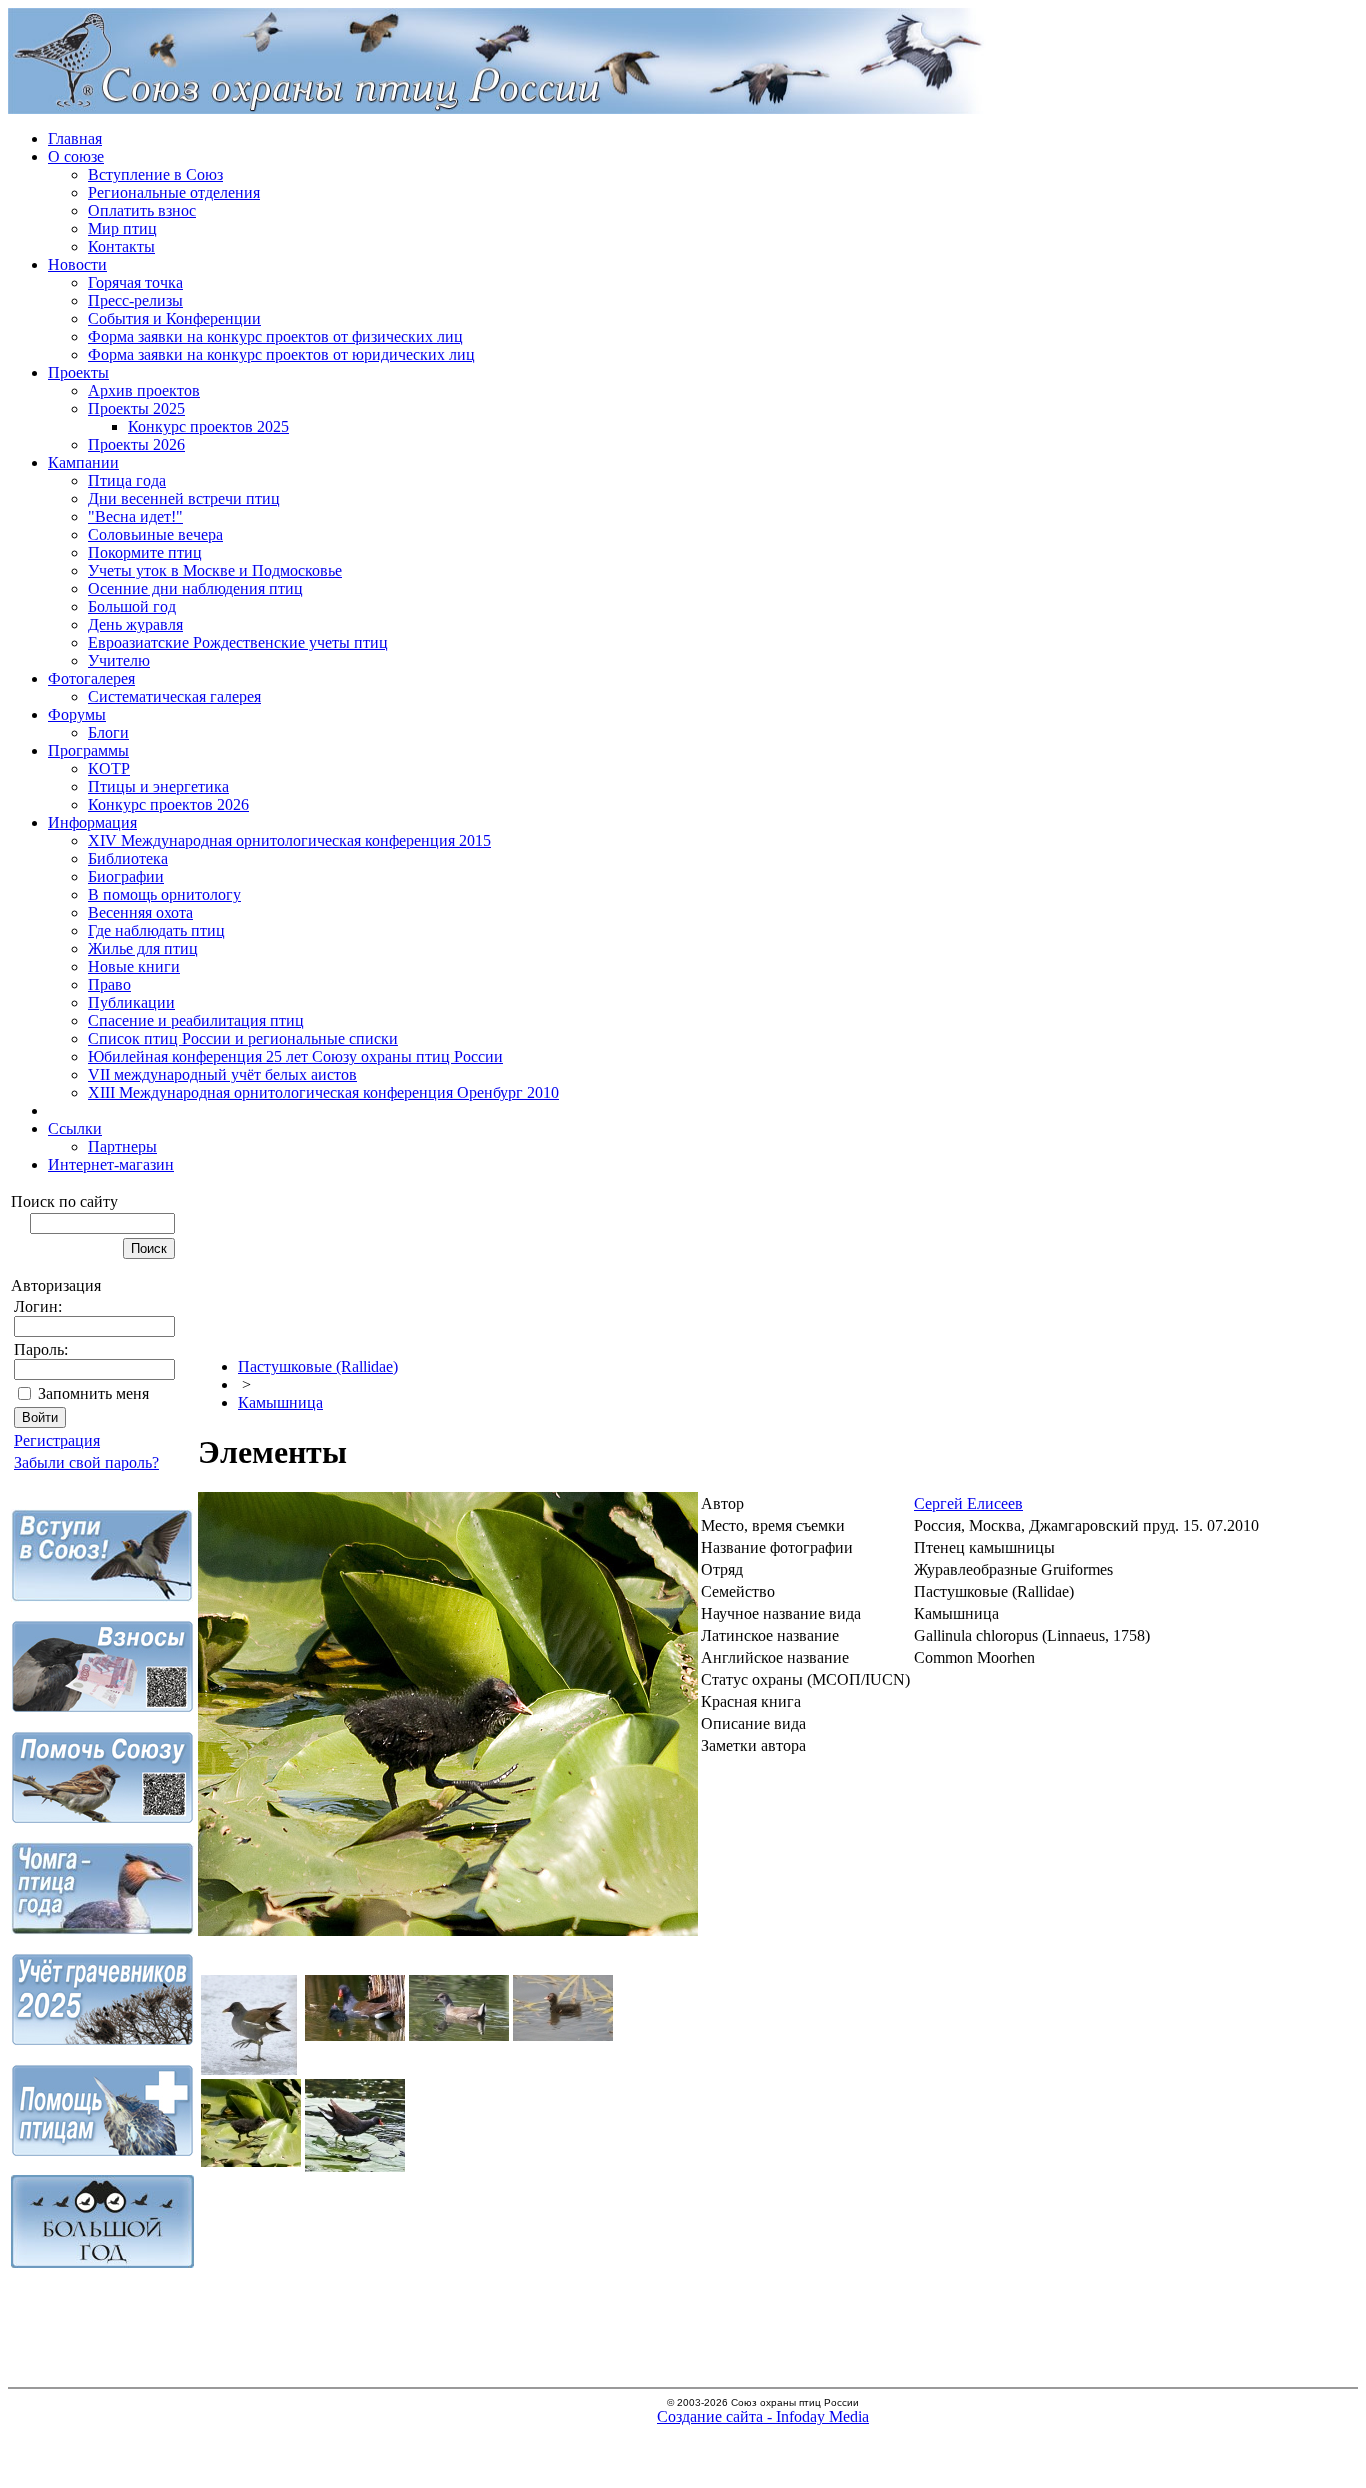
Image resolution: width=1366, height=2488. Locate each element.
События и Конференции (174, 318)
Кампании (83, 462)
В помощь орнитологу (164, 894)
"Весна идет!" (135, 516)
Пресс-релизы (135, 300)
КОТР (109, 768)
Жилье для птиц (143, 948)
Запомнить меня (93, 1393)
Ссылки (75, 1128)
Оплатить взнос (142, 210)
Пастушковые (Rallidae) (318, 1366)
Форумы (77, 714)
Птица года (127, 480)
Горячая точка (135, 282)
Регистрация (57, 1440)
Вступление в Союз (155, 174)
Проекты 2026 (136, 444)
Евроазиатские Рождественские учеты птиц (238, 642)
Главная (75, 138)
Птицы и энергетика (158, 786)
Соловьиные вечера (155, 534)
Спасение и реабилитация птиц (196, 1020)
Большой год (132, 606)
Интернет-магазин (111, 1164)
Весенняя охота (140, 912)
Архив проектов (144, 390)
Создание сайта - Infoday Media (763, 2416)
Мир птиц (122, 228)
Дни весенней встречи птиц (184, 498)
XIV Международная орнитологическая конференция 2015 (289, 840)
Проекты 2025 (136, 408)
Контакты (121, 246)
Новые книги (134, 966)
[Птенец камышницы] (448, 1930)
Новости (77, 264)
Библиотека (128, 858)
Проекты (78, 372)
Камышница (280, 1402)
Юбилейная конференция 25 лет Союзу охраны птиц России (295, 1056)
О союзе (76, 156)
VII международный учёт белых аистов (222, 1074)
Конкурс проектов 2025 (208, 426)
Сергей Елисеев (968, 1503)
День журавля (135, 624)
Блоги (108, 732)
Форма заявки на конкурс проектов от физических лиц (275, 336)
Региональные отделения (174, 192)
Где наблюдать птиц (156, 930)
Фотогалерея (91, 678)
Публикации (131, 1002)
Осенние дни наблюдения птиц (195, 588)
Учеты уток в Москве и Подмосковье (215, 570)
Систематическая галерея (174, 696)
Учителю (119, 660)
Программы (88, 750)
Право (109, 984)
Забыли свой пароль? (86, 1462)
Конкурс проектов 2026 (168, 804)
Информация (92, 822)
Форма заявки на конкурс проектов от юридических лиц (281, 354)
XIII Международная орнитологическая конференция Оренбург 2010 (323, 1092)
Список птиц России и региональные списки (243, 1038)
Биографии (126, 876)
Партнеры (122, 1146)
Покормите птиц (145, 552)
